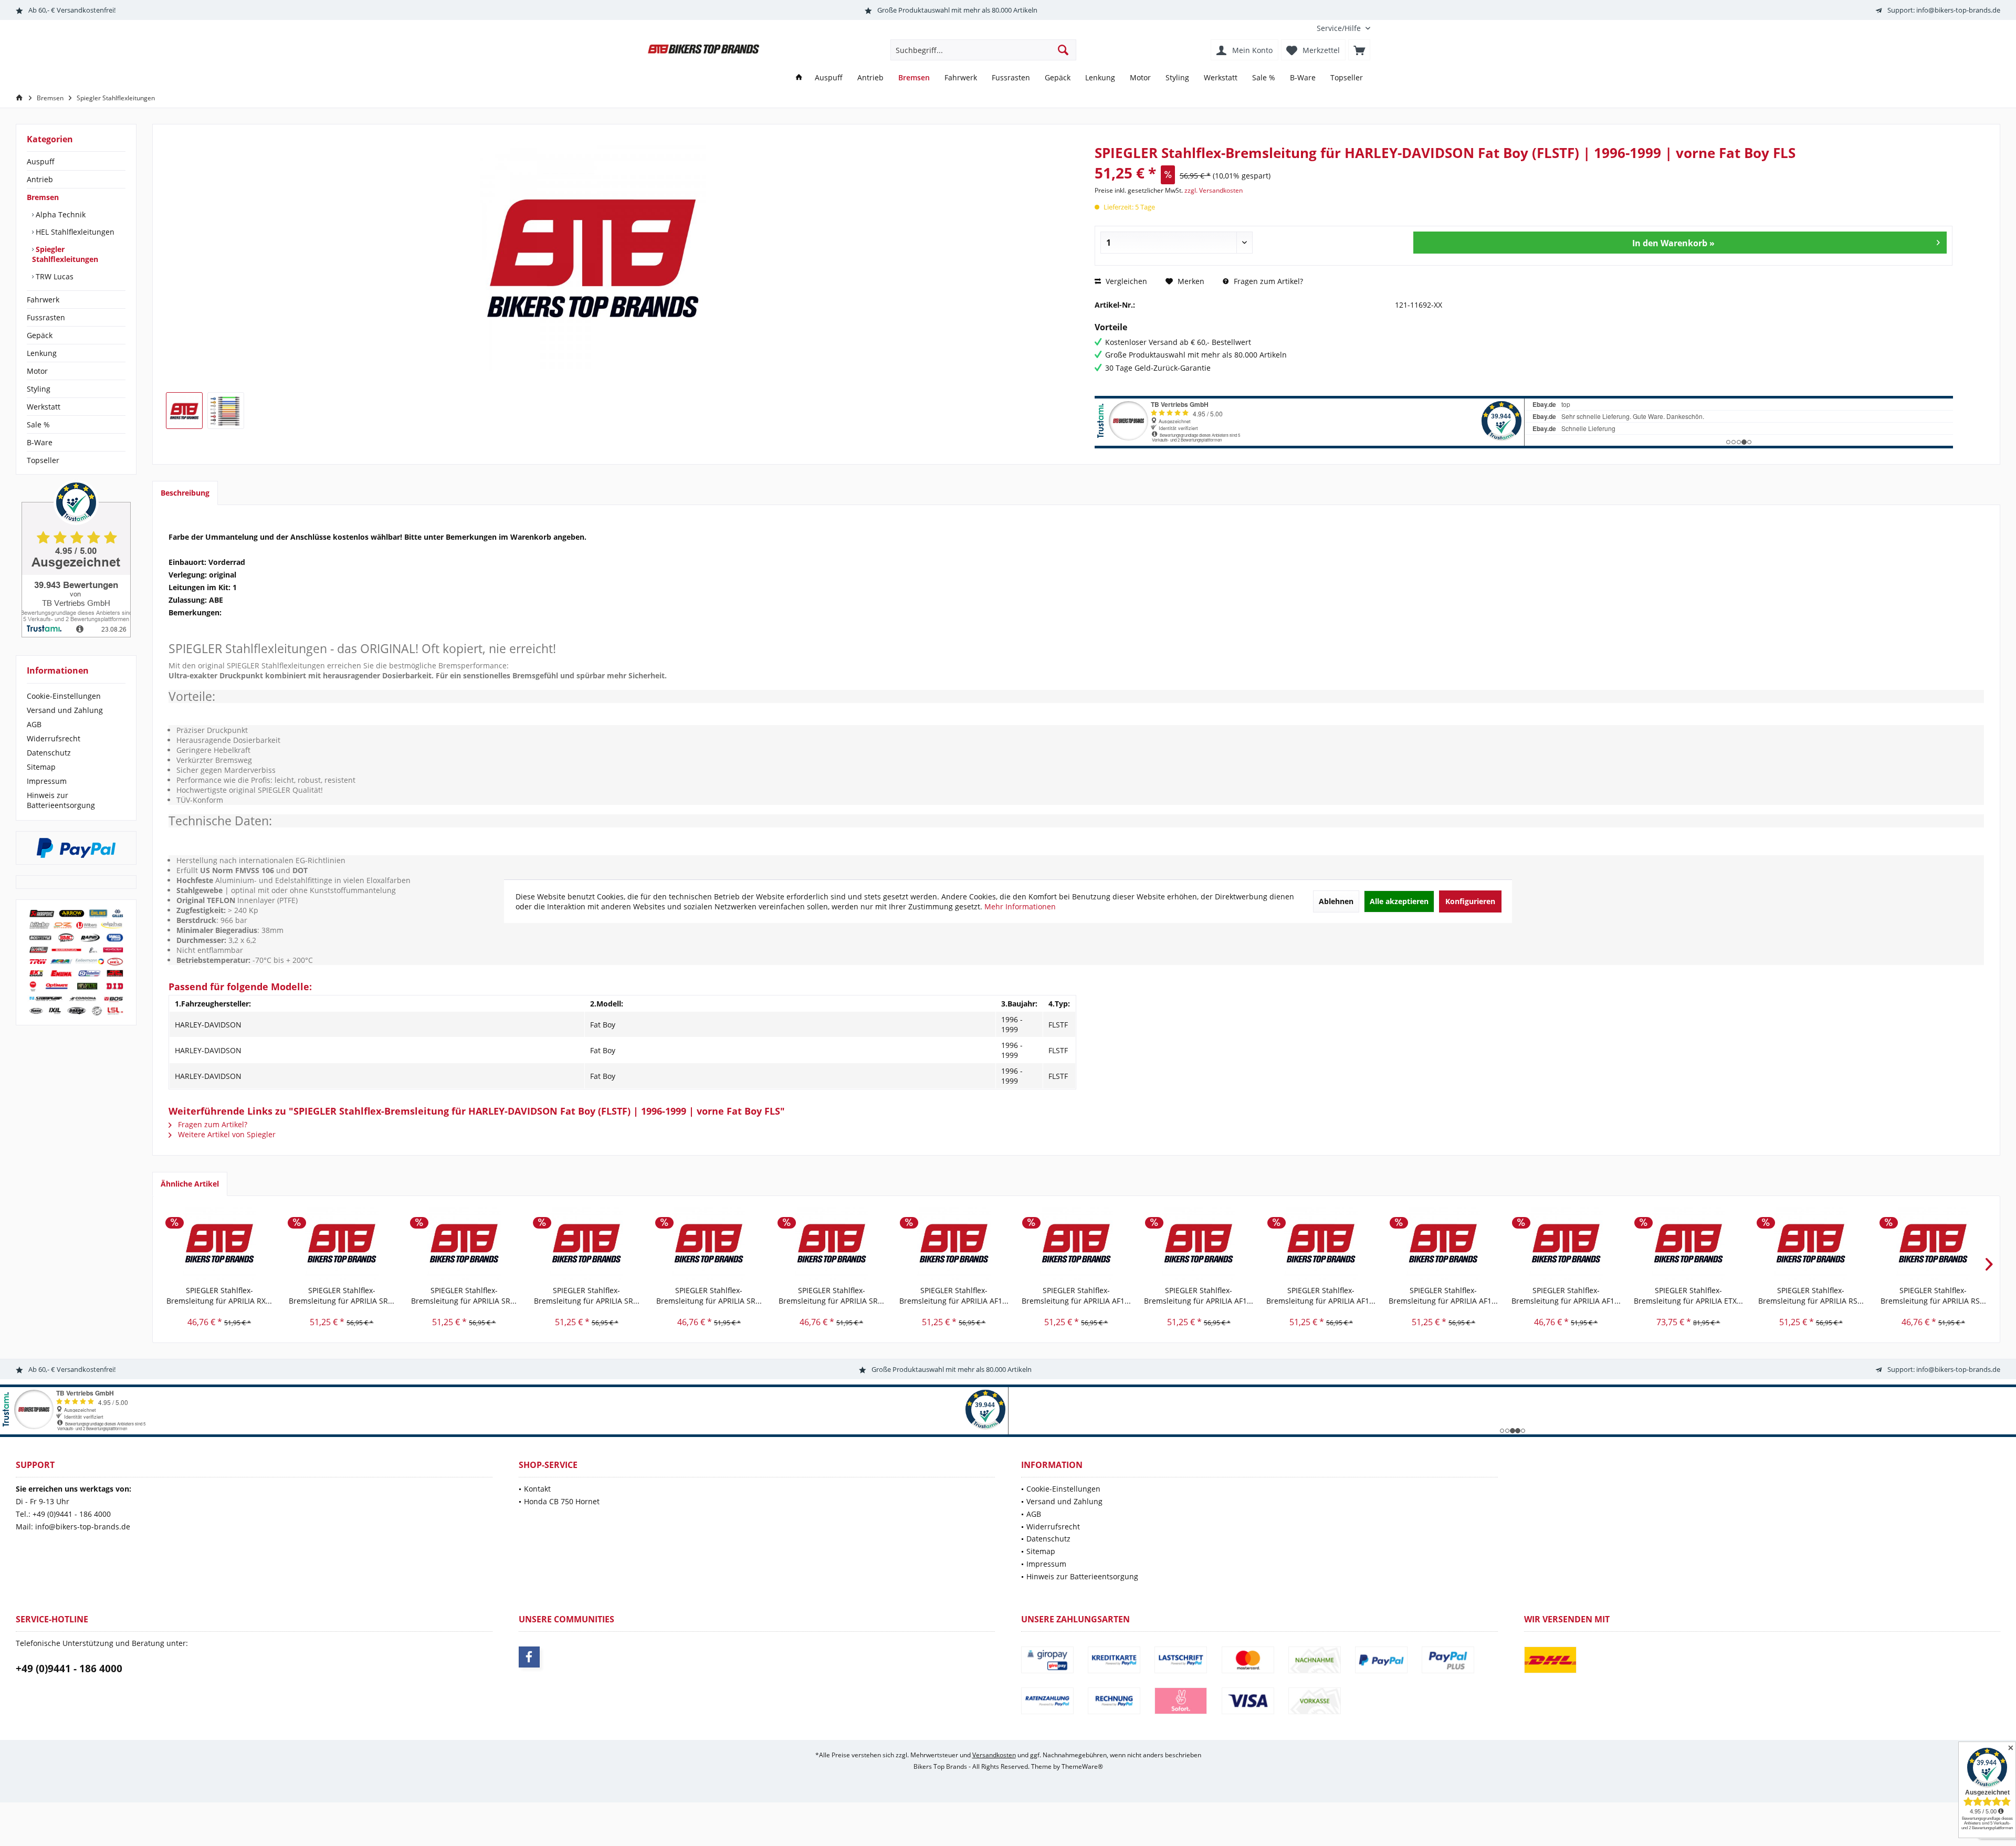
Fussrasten (46, 317)
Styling (39, 389)
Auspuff (41, 161)
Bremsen (43, 197)
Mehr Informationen (1020, 906)
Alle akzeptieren (1399, 901)
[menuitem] (1340, 28)
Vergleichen (1125, 281)
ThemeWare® (1082, 1766)
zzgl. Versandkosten (1214, 190)
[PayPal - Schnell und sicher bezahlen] (76, 848)
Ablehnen (1336, 901)
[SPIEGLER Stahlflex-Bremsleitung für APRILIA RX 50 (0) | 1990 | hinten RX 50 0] (219, 1243)
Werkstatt (44, 407)
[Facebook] (529, 1657)
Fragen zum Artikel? (1267, 281)
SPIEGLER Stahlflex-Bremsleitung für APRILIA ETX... (1688, 1296)
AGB (34, 724)
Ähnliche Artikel (190, 1184)
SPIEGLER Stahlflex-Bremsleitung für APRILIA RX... (219, 1296)
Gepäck (40, 335)
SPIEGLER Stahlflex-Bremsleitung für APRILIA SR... (342, 1296)
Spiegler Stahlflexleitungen (65, 254)
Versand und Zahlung (65, 710)
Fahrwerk (43, 300)
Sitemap (41, 767)
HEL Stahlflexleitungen (74, 232)
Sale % (38, 424)
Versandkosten (994, 1755)
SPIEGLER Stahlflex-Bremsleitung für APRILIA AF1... (954, 1296)
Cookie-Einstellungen (64, 696)
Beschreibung (185, 493)
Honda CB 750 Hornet (562, 1501)
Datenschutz (49, 753)
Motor (37, 371)
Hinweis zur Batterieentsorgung (61, 800)
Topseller (43, 460)
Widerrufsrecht (54, 738)
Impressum (47, 781)
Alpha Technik (60, 214)
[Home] (799, 78)
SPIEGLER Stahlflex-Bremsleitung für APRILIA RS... (1811, 1296)
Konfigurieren (1470, 901)
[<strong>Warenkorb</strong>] (1359, 50)
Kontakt (537, 1489)
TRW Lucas (54, 276)
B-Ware (40, 442)
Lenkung (42, 353)
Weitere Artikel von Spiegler (226, 1134)
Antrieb (40, 179)
